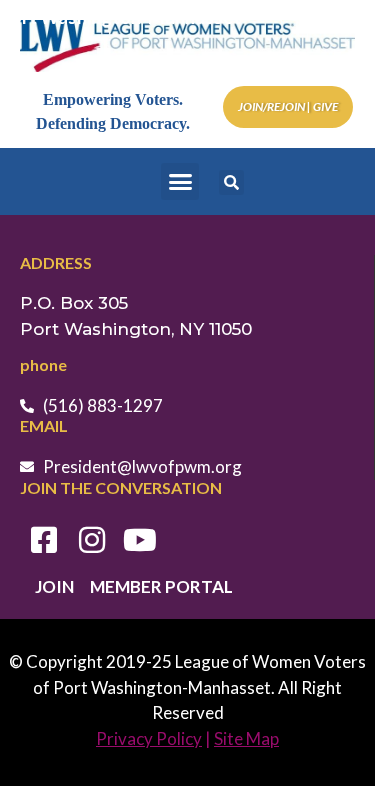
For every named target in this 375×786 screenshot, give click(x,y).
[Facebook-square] (44, 540)
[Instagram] (92, 540)
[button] (180, 182)
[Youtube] (140, 540)
